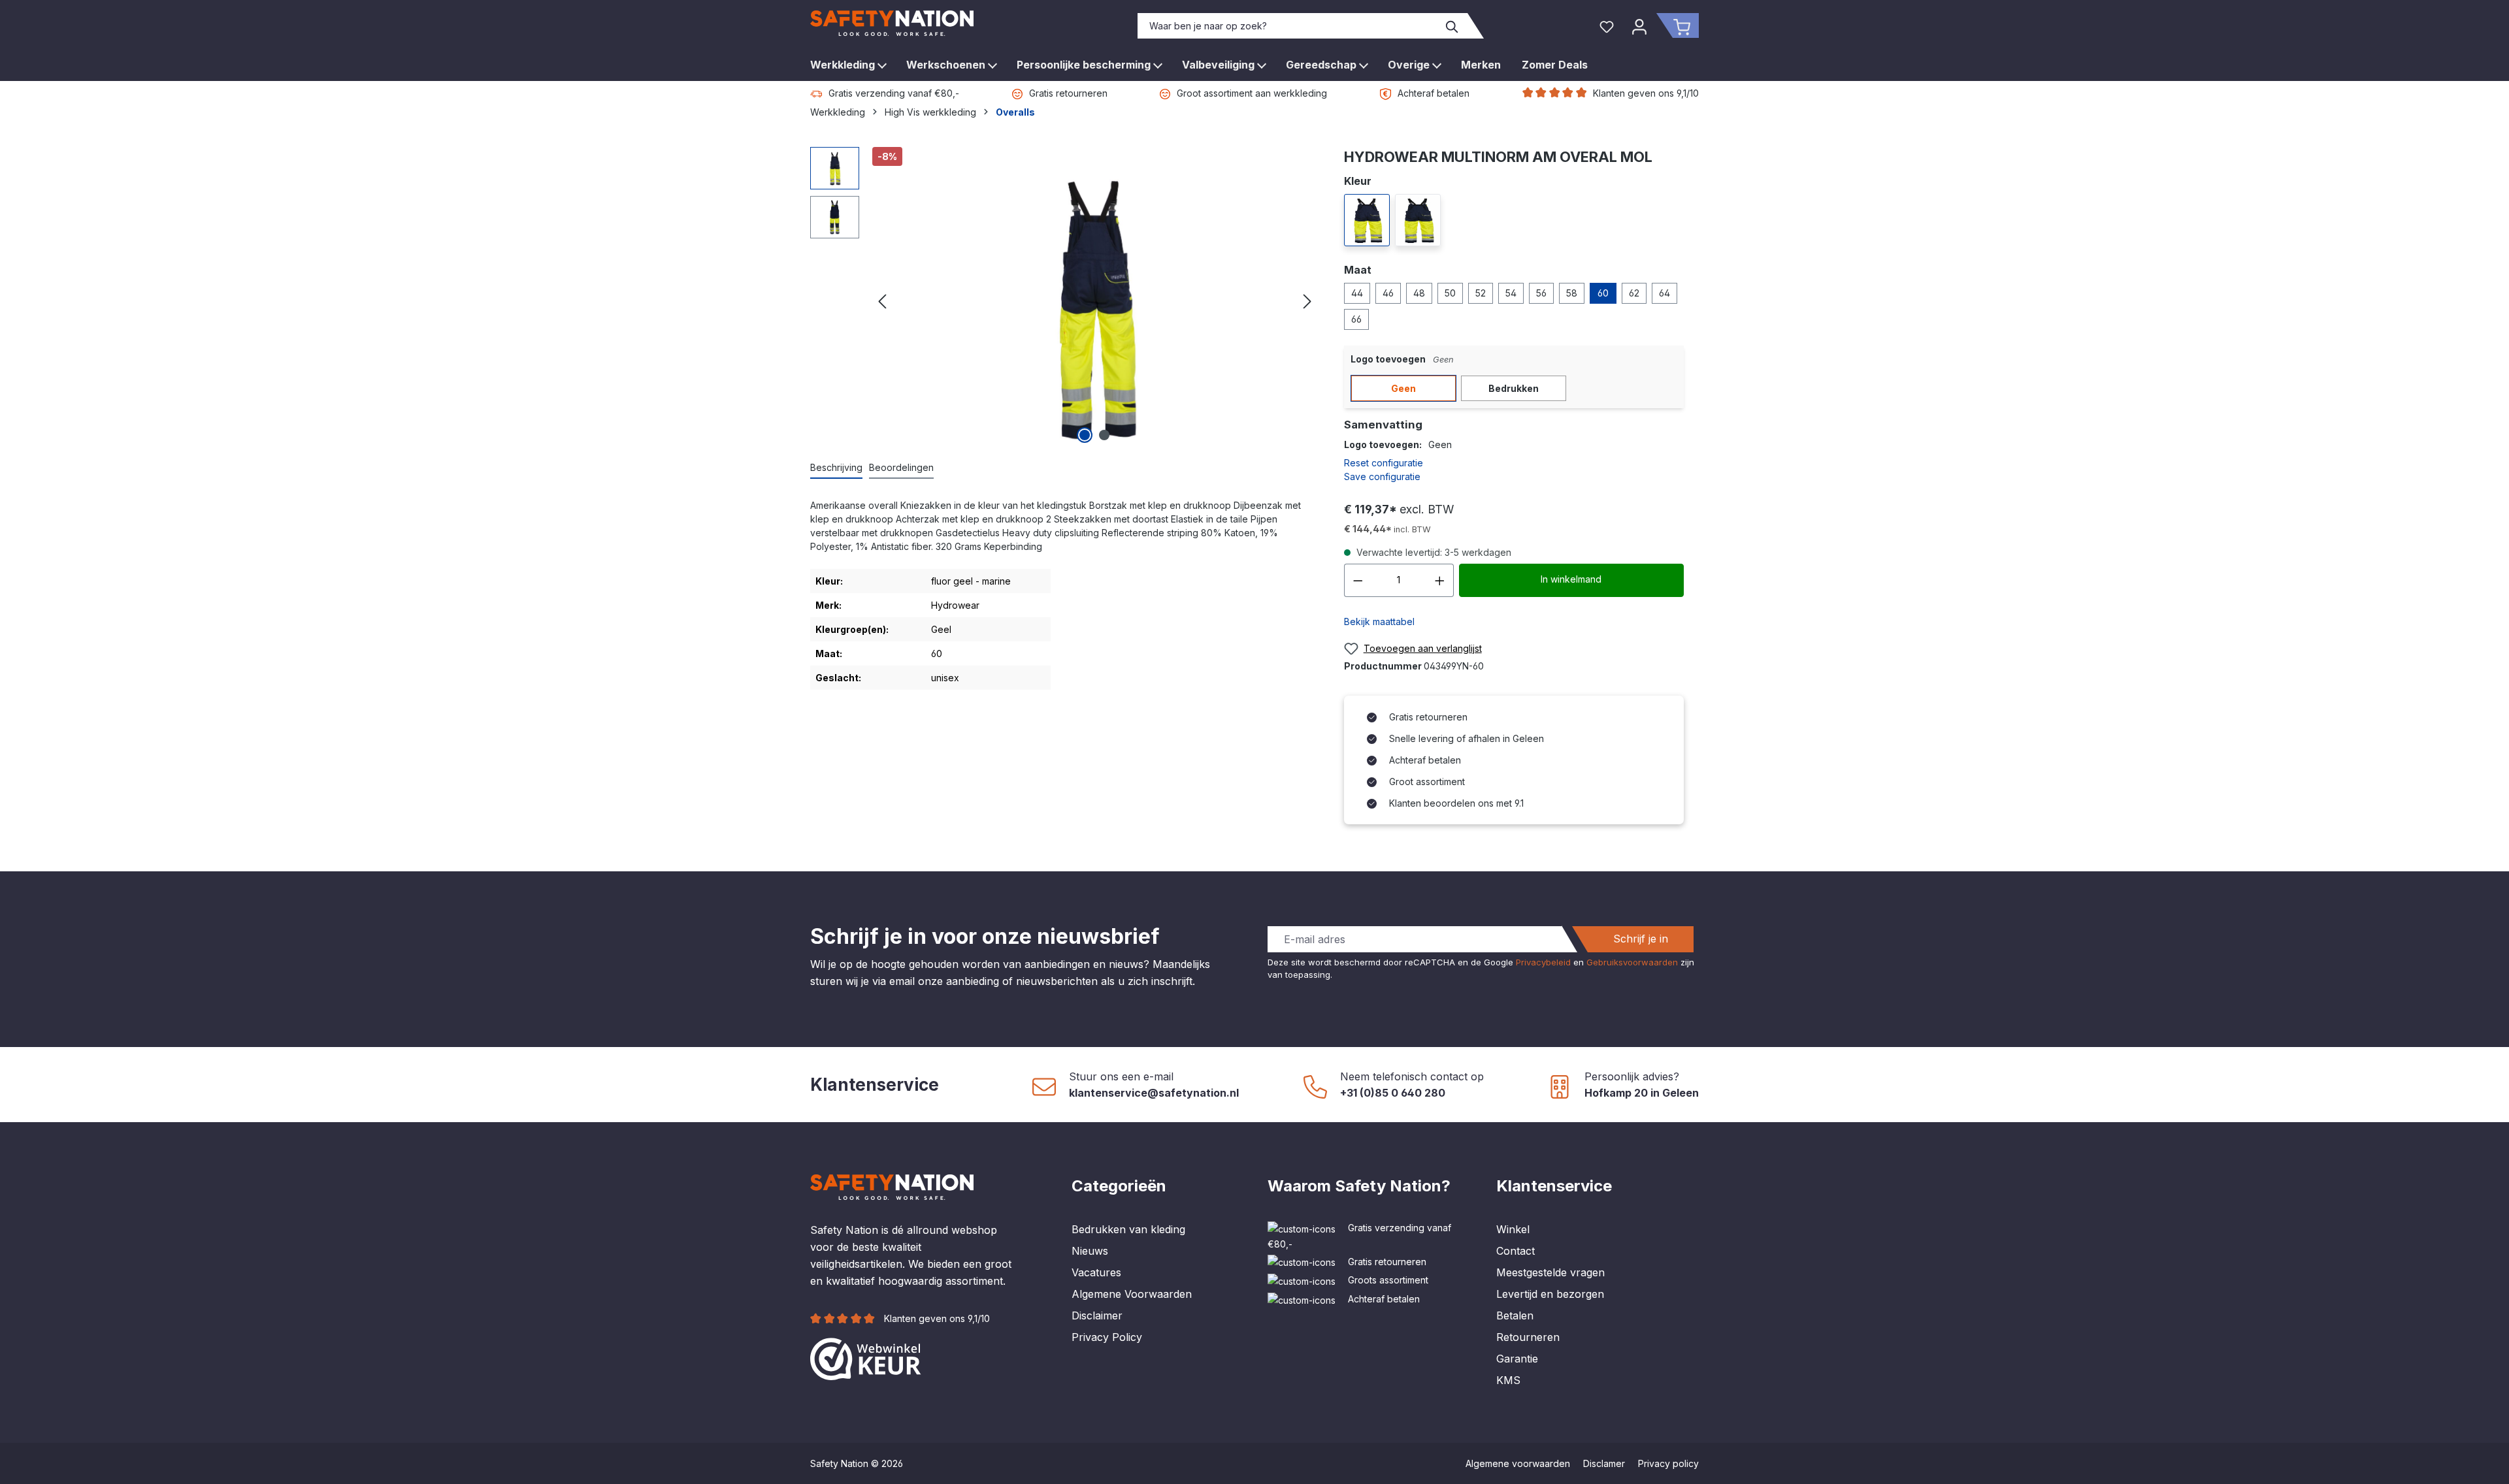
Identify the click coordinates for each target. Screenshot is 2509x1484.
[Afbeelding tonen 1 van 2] (1085, 435)
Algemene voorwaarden (1518, 1463)
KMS (1508, 1380)
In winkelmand (1571, 579)
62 (1634, 293)
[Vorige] (882, 297)
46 (1388, 293)
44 (1357, 293)
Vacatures (1096, 1272)
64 (1664, 293)
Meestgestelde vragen (1550, 1272)
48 (1419, 293)
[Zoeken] (1452, 26)
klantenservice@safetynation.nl (1154, 1093)
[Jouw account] (1639, 25)
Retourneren (1528, 1337)
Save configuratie (1382, 476)
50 (1450, 293)
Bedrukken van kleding (1128, 1229)
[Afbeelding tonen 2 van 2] (1104, 435)
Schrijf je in (1641, 939)
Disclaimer (1097, 1315)
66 (1356, 319)
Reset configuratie (1384, 463)
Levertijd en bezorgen (1550, 1294)
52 (1481, 293)
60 (1603, 293)
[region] (1064, 297)
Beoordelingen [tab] (901, 467)
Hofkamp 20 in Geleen (1642, 1093)
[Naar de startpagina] (892, 23)
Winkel (1513, 1229)
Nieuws (1090, 1251)
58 (1572, 293)
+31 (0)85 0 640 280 (1393, 1093)
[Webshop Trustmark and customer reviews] (866, 1358)
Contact (1516, 1251)
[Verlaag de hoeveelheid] (1358, 580)
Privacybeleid (1543, 962)
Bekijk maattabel (1379, 621)
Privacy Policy (1107, 1337)
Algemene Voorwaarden (1132, 1294)
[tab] (836, 468)
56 (1541, 293)
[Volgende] (1307, 297)
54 (1511, 293)
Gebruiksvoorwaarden (1632, 962)
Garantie (1517, 1359)
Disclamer (1604, 1463)
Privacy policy (1668, 1463)
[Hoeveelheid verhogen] (1440, 580)
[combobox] (1288, 26)
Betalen (1515, 1315)
